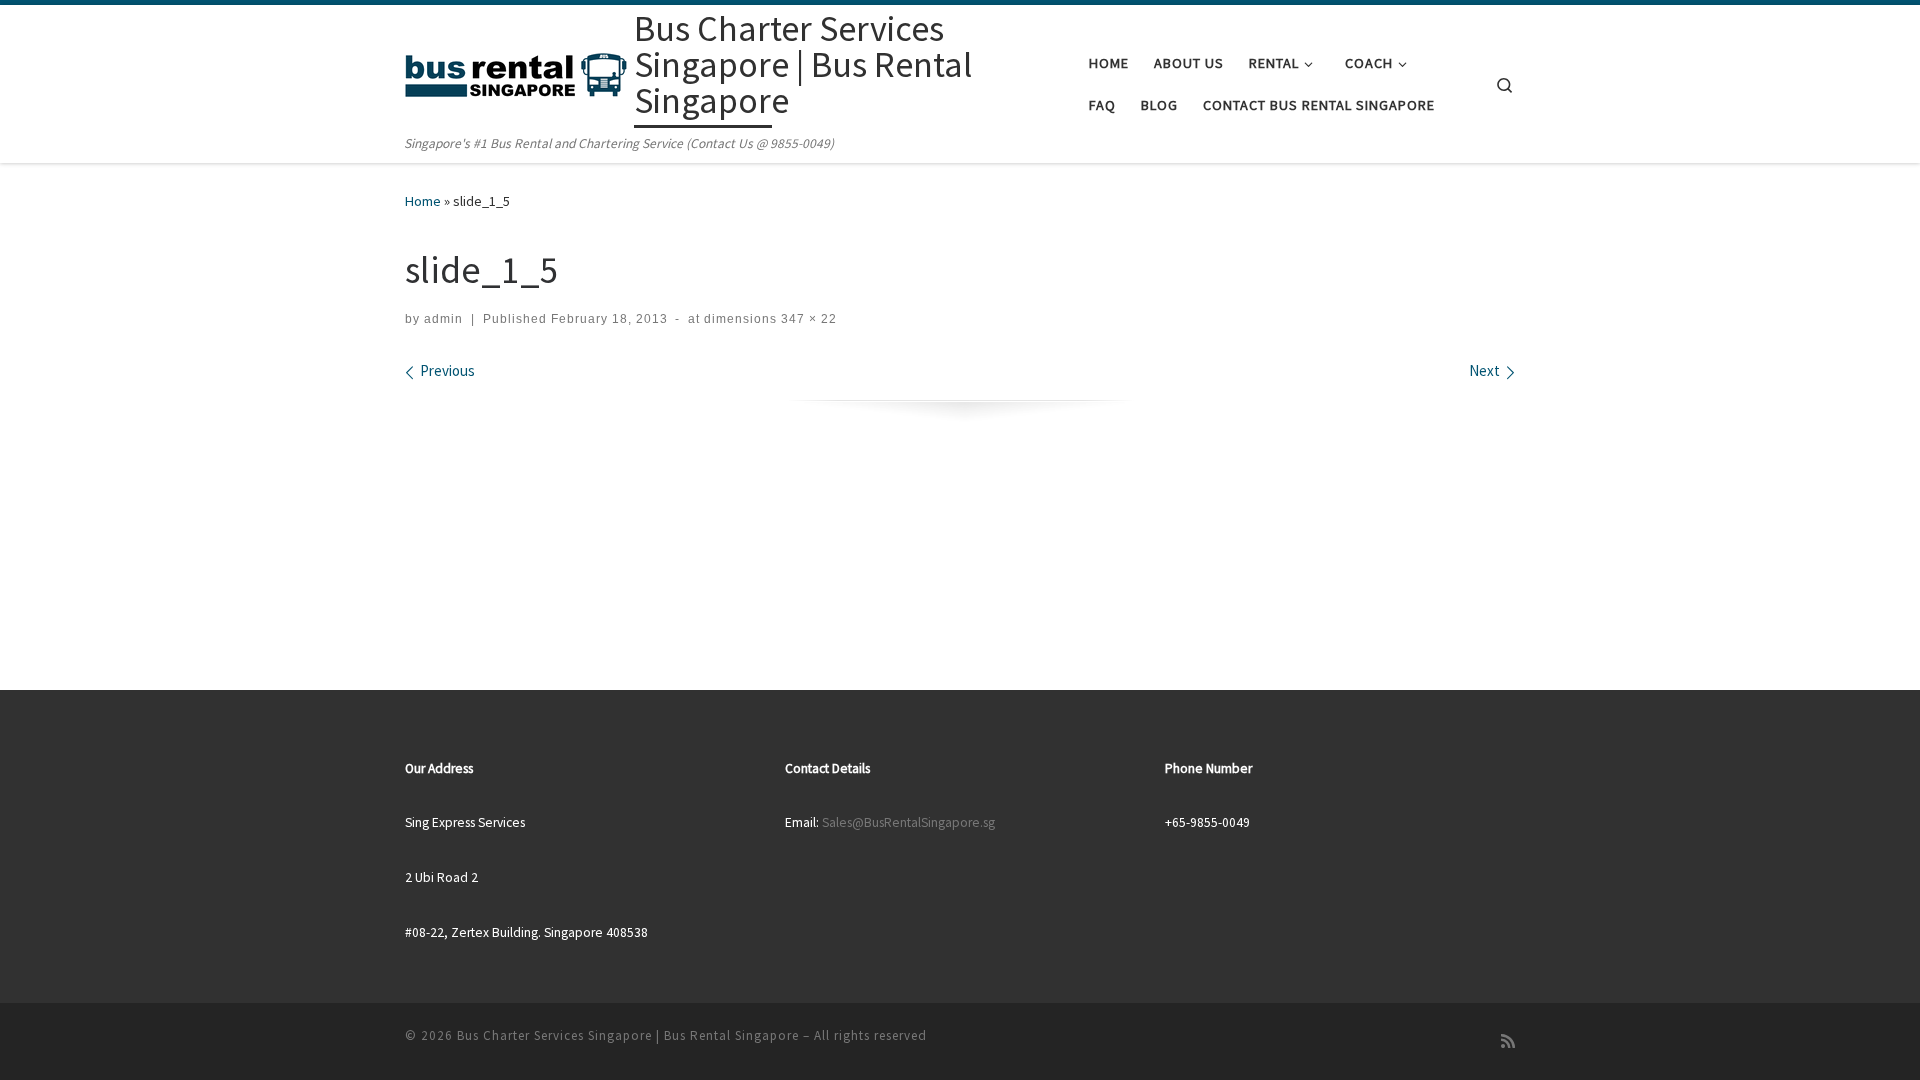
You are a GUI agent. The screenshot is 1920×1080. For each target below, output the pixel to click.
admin (443, 319)
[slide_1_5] (960, 410)
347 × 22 (807, 319)
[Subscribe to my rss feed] (1508, 1041)
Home (423, 201)
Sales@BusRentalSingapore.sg (908, 822)
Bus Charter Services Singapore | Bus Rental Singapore (628, 1035)
